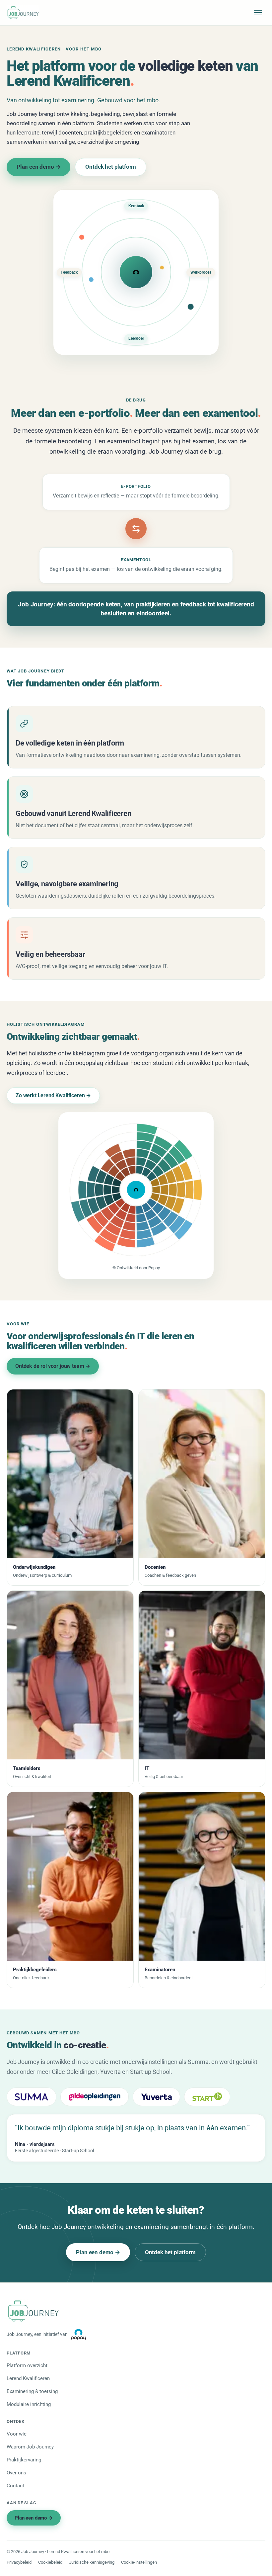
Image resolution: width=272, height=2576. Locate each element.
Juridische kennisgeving (92, 2562)
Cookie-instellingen (139, 2562)
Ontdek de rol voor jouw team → (53, 1366)
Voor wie (17, 2434)
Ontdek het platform (111, 167)
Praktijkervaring (24, 2460)
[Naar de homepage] (23, 13)
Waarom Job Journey (30, 2447)
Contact (15, 2486)
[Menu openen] (258, 13)
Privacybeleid (19, 2562)
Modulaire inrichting (29, 2404)
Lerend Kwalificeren (28, 2378)
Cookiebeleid (50, 2562)
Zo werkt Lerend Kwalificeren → (53, 1095)
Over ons (16, 2473)
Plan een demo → (38, 167)
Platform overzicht (27, 2365)
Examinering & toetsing (32, 2391)
